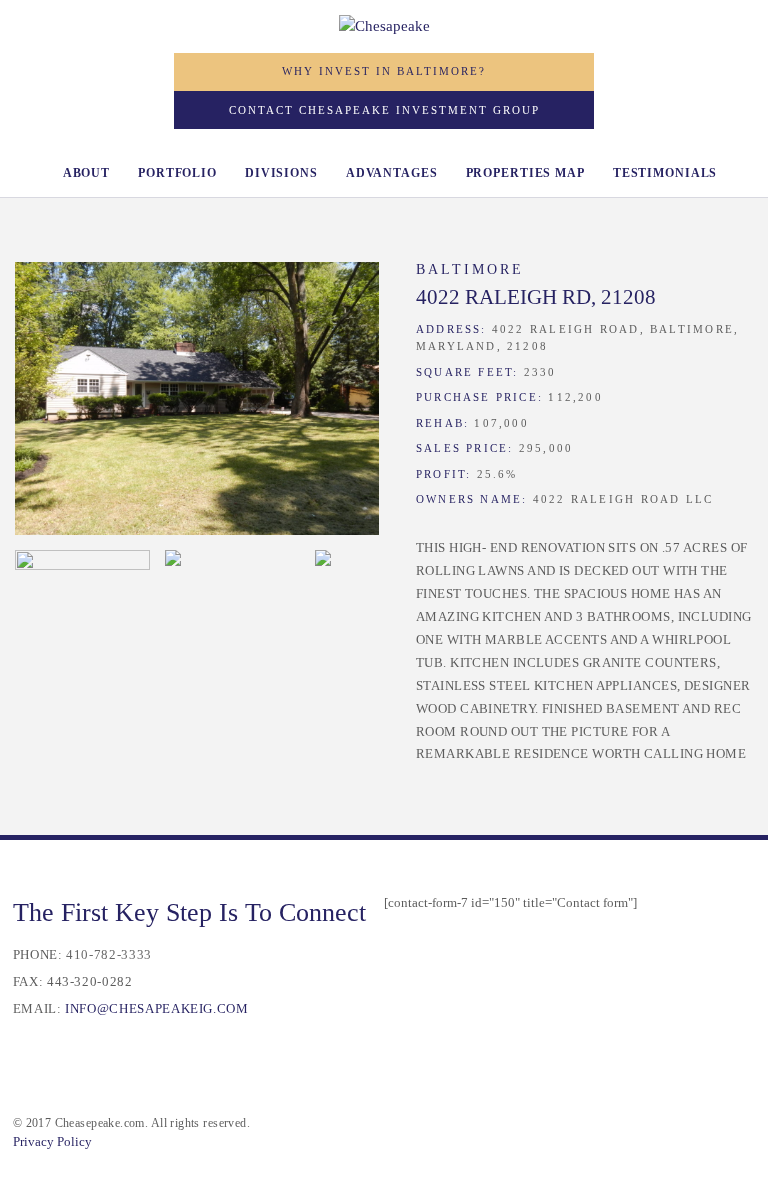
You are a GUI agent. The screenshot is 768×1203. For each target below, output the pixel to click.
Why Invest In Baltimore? (384, 71)
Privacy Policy (52, 1142)
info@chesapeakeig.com (156, 1009)
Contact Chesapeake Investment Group (384, 110)
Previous (45, 404)
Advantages (392, 173)
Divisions (281, 173)
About (86, 173)
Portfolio (177, 173)
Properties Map (525, 173)
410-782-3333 (109, 955)
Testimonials (665, 173)
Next (349, 404)
